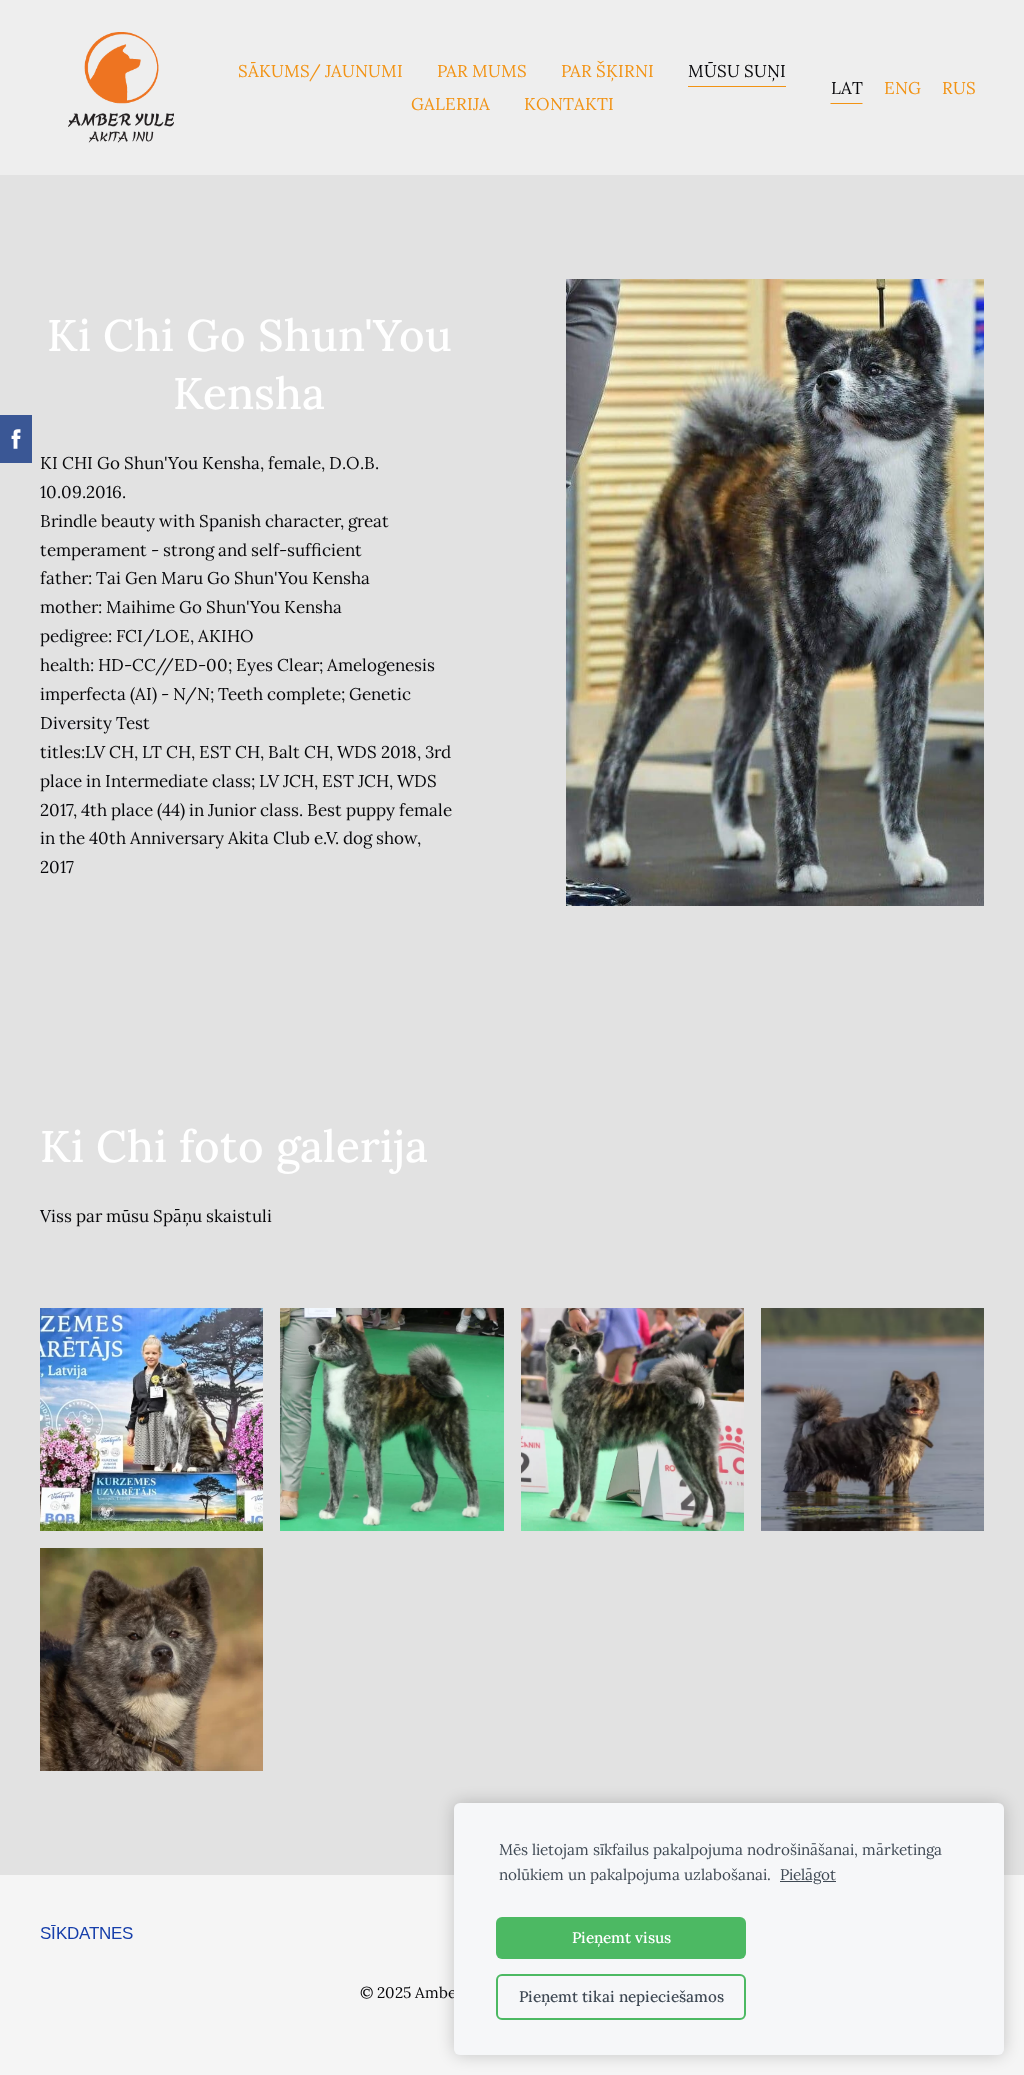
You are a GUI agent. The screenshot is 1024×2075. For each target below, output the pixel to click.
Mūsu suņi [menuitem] (737, 71)
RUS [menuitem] (959, 88)
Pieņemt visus (621, 1937)
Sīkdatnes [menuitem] (86, 1933)
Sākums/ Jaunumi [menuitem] (320, 71)
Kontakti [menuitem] (569, 104)
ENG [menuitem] (902, 88)
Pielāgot (808, 1874)
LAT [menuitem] (847, 88)
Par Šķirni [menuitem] (607, 71)
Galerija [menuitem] (450, 104)
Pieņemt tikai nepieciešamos (621, 1996)
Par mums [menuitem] (482, 71)
